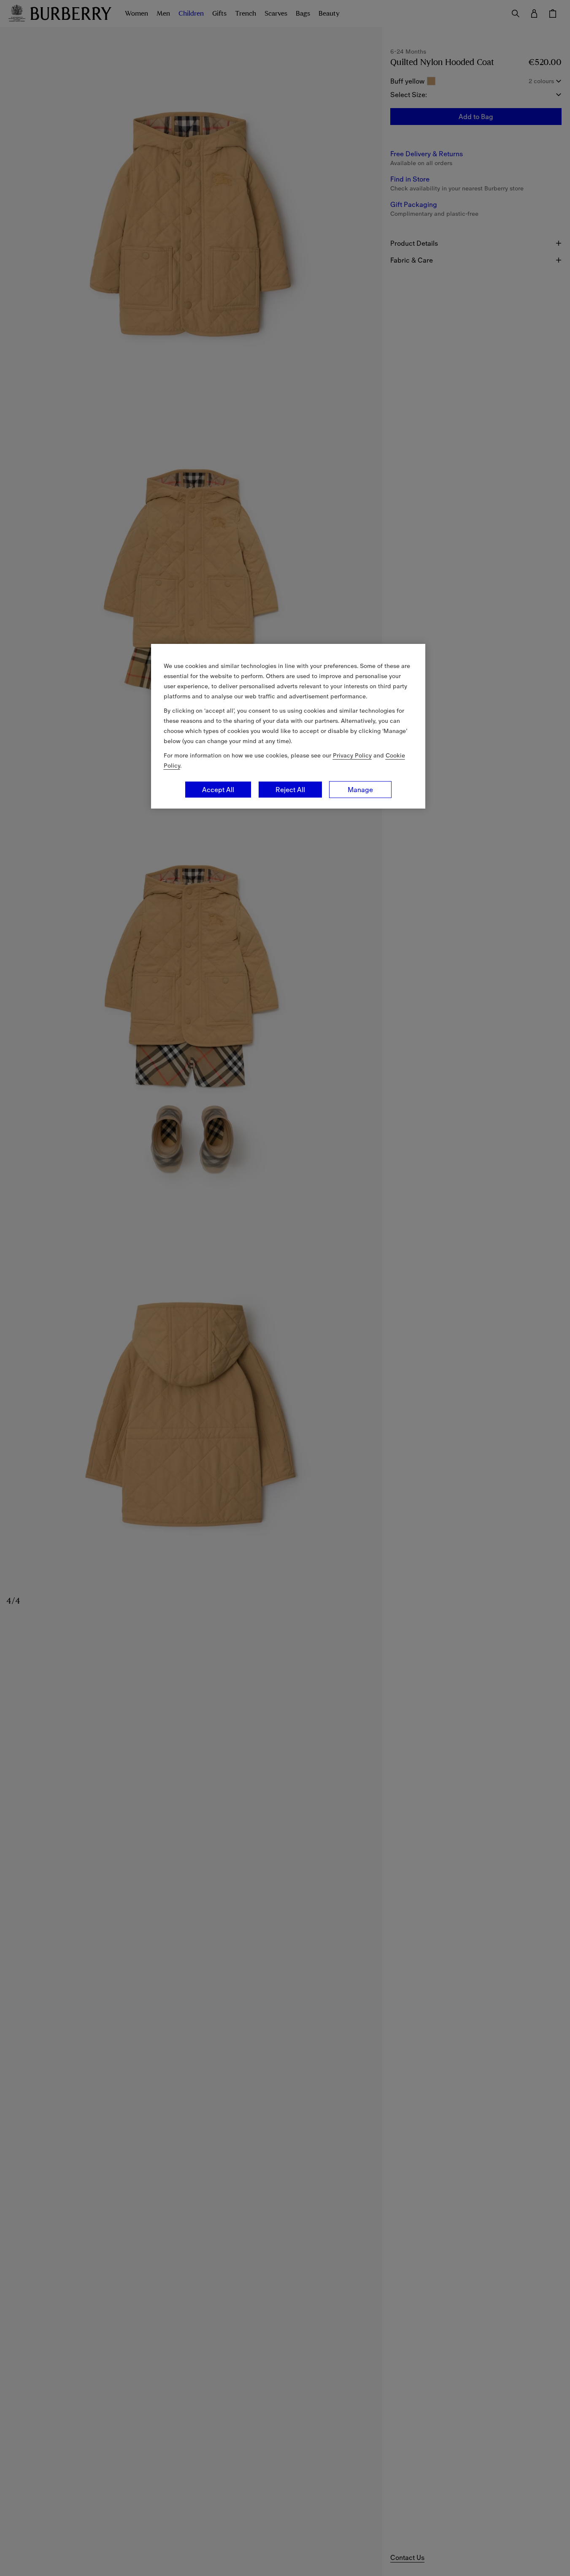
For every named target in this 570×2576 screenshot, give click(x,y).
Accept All (218, 790)
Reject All (290, 790)
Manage (360, 790)
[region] (288, 726)
